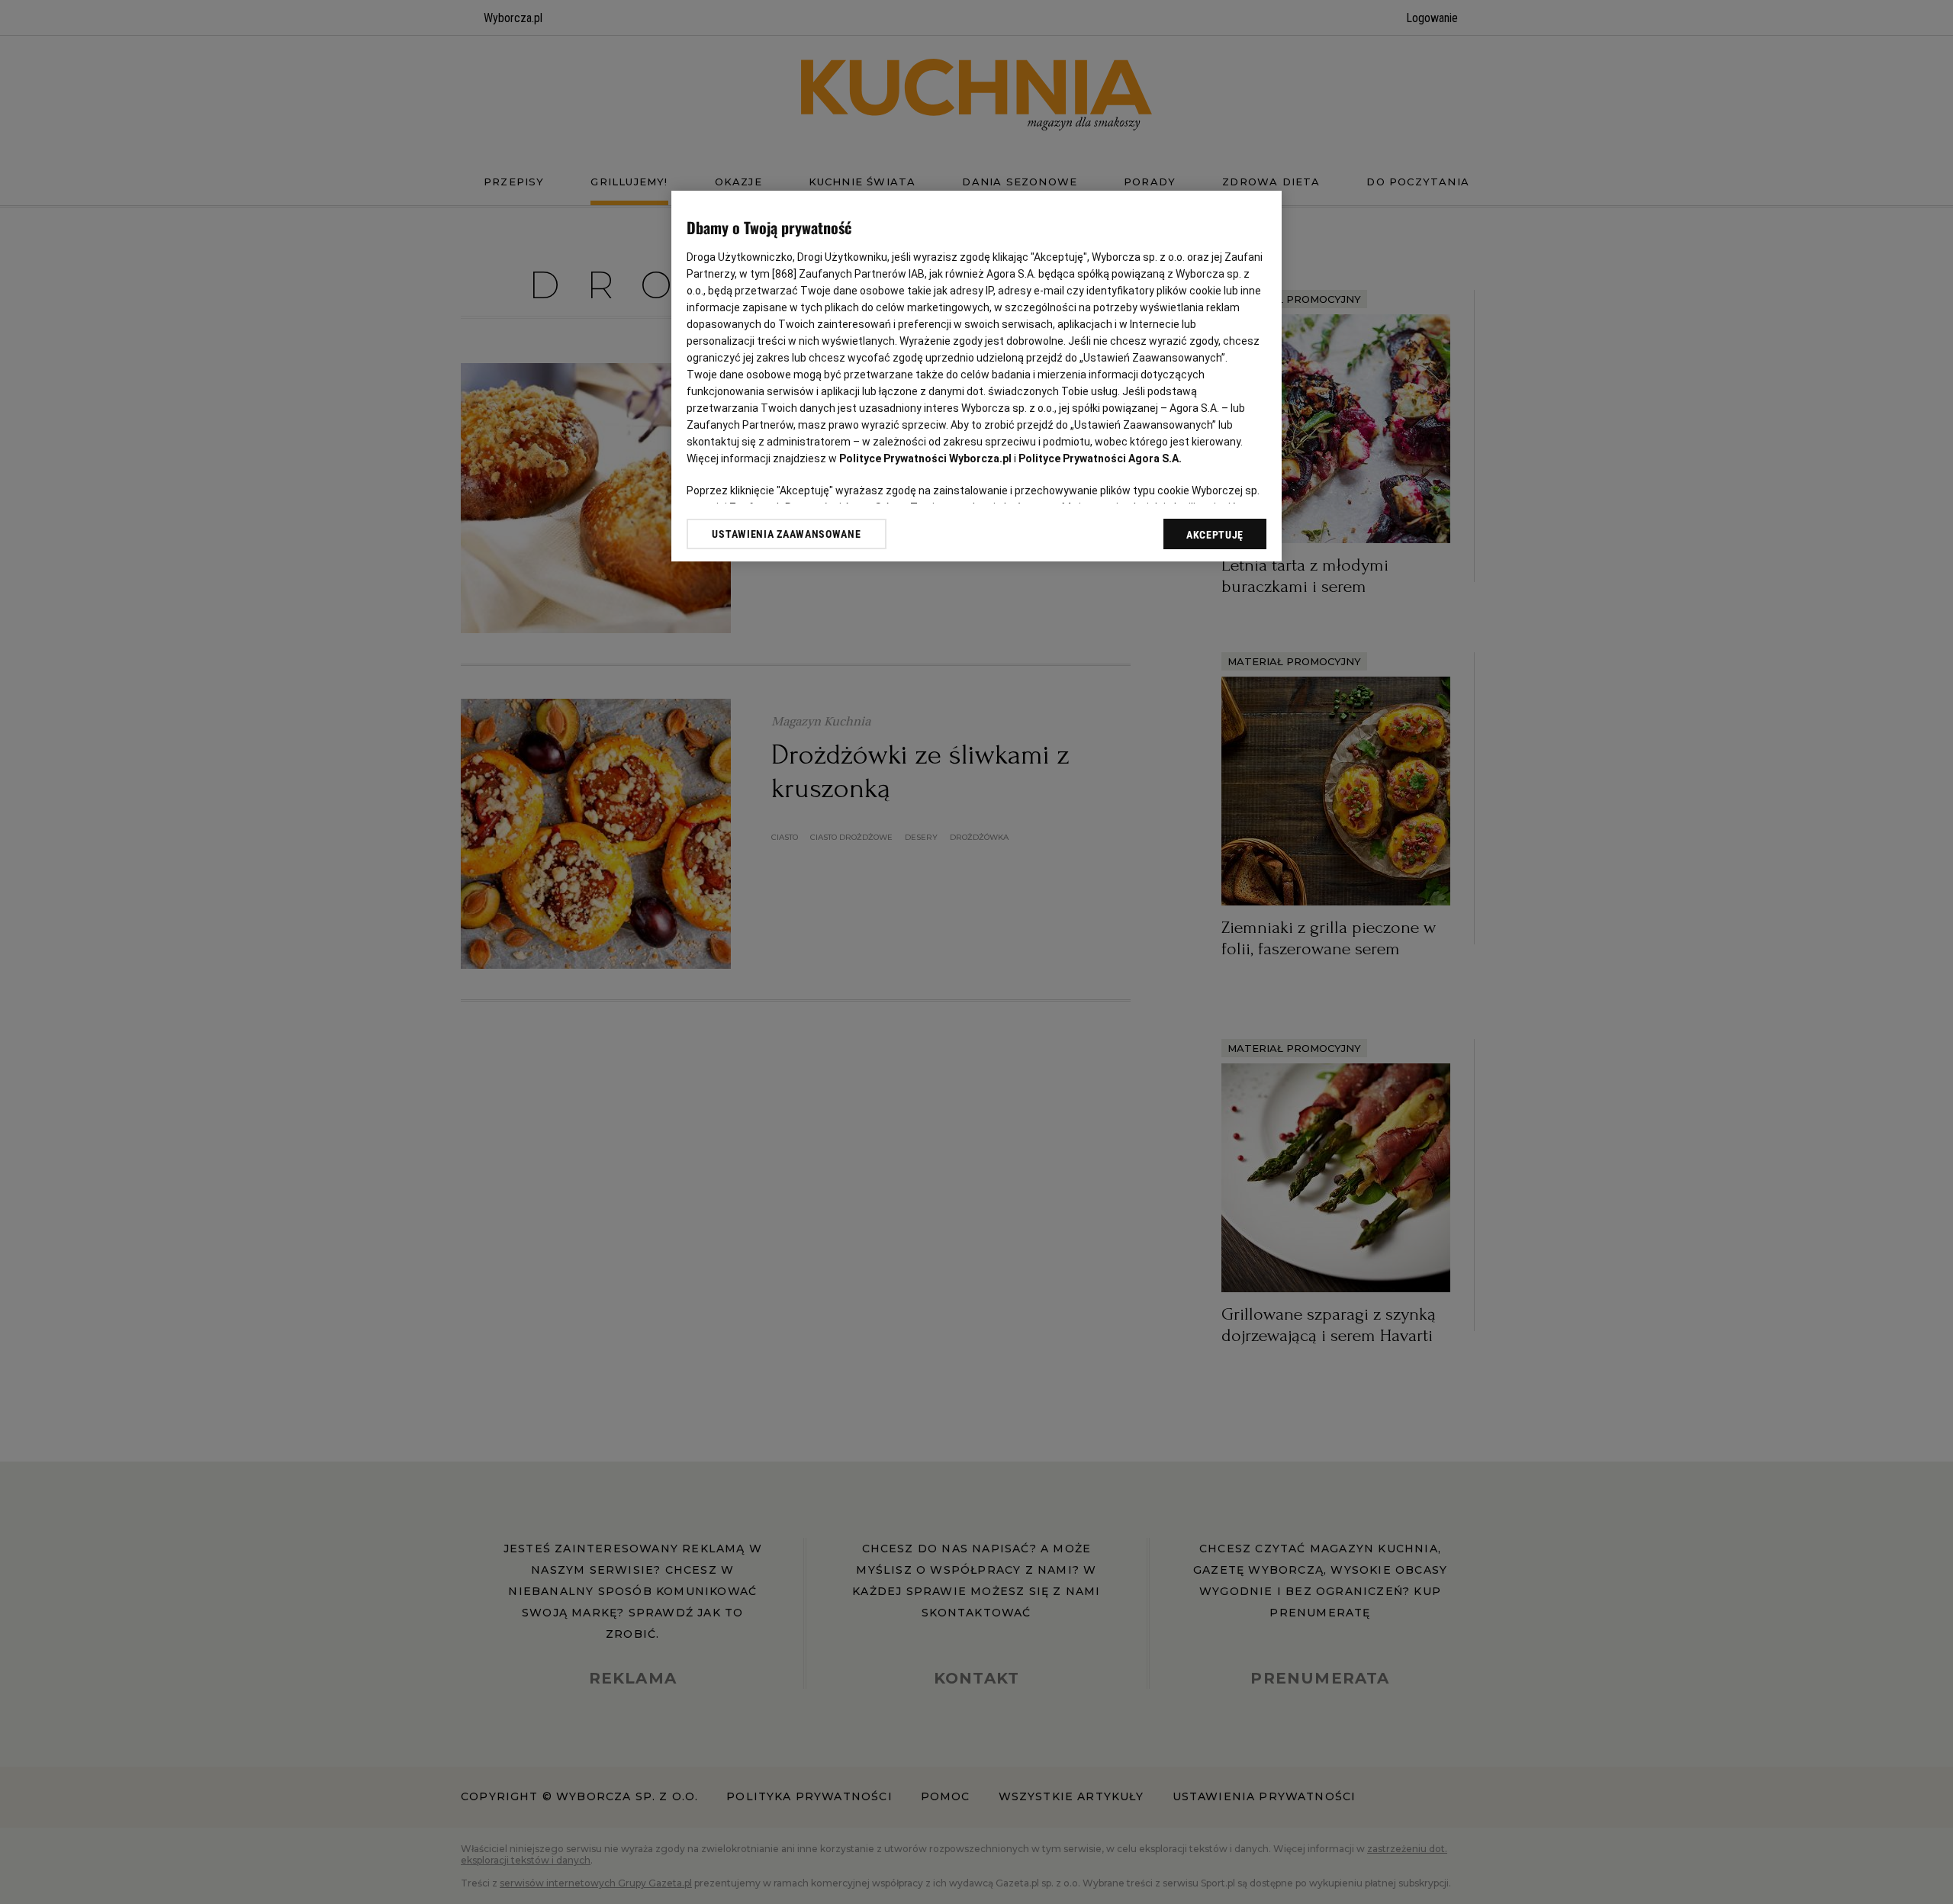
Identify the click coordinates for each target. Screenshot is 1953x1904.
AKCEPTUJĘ (1215, 535)
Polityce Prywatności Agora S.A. (1100, 458)
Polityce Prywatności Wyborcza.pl (925, 458)
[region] (976, 376)
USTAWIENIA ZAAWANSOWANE (786, 534)
